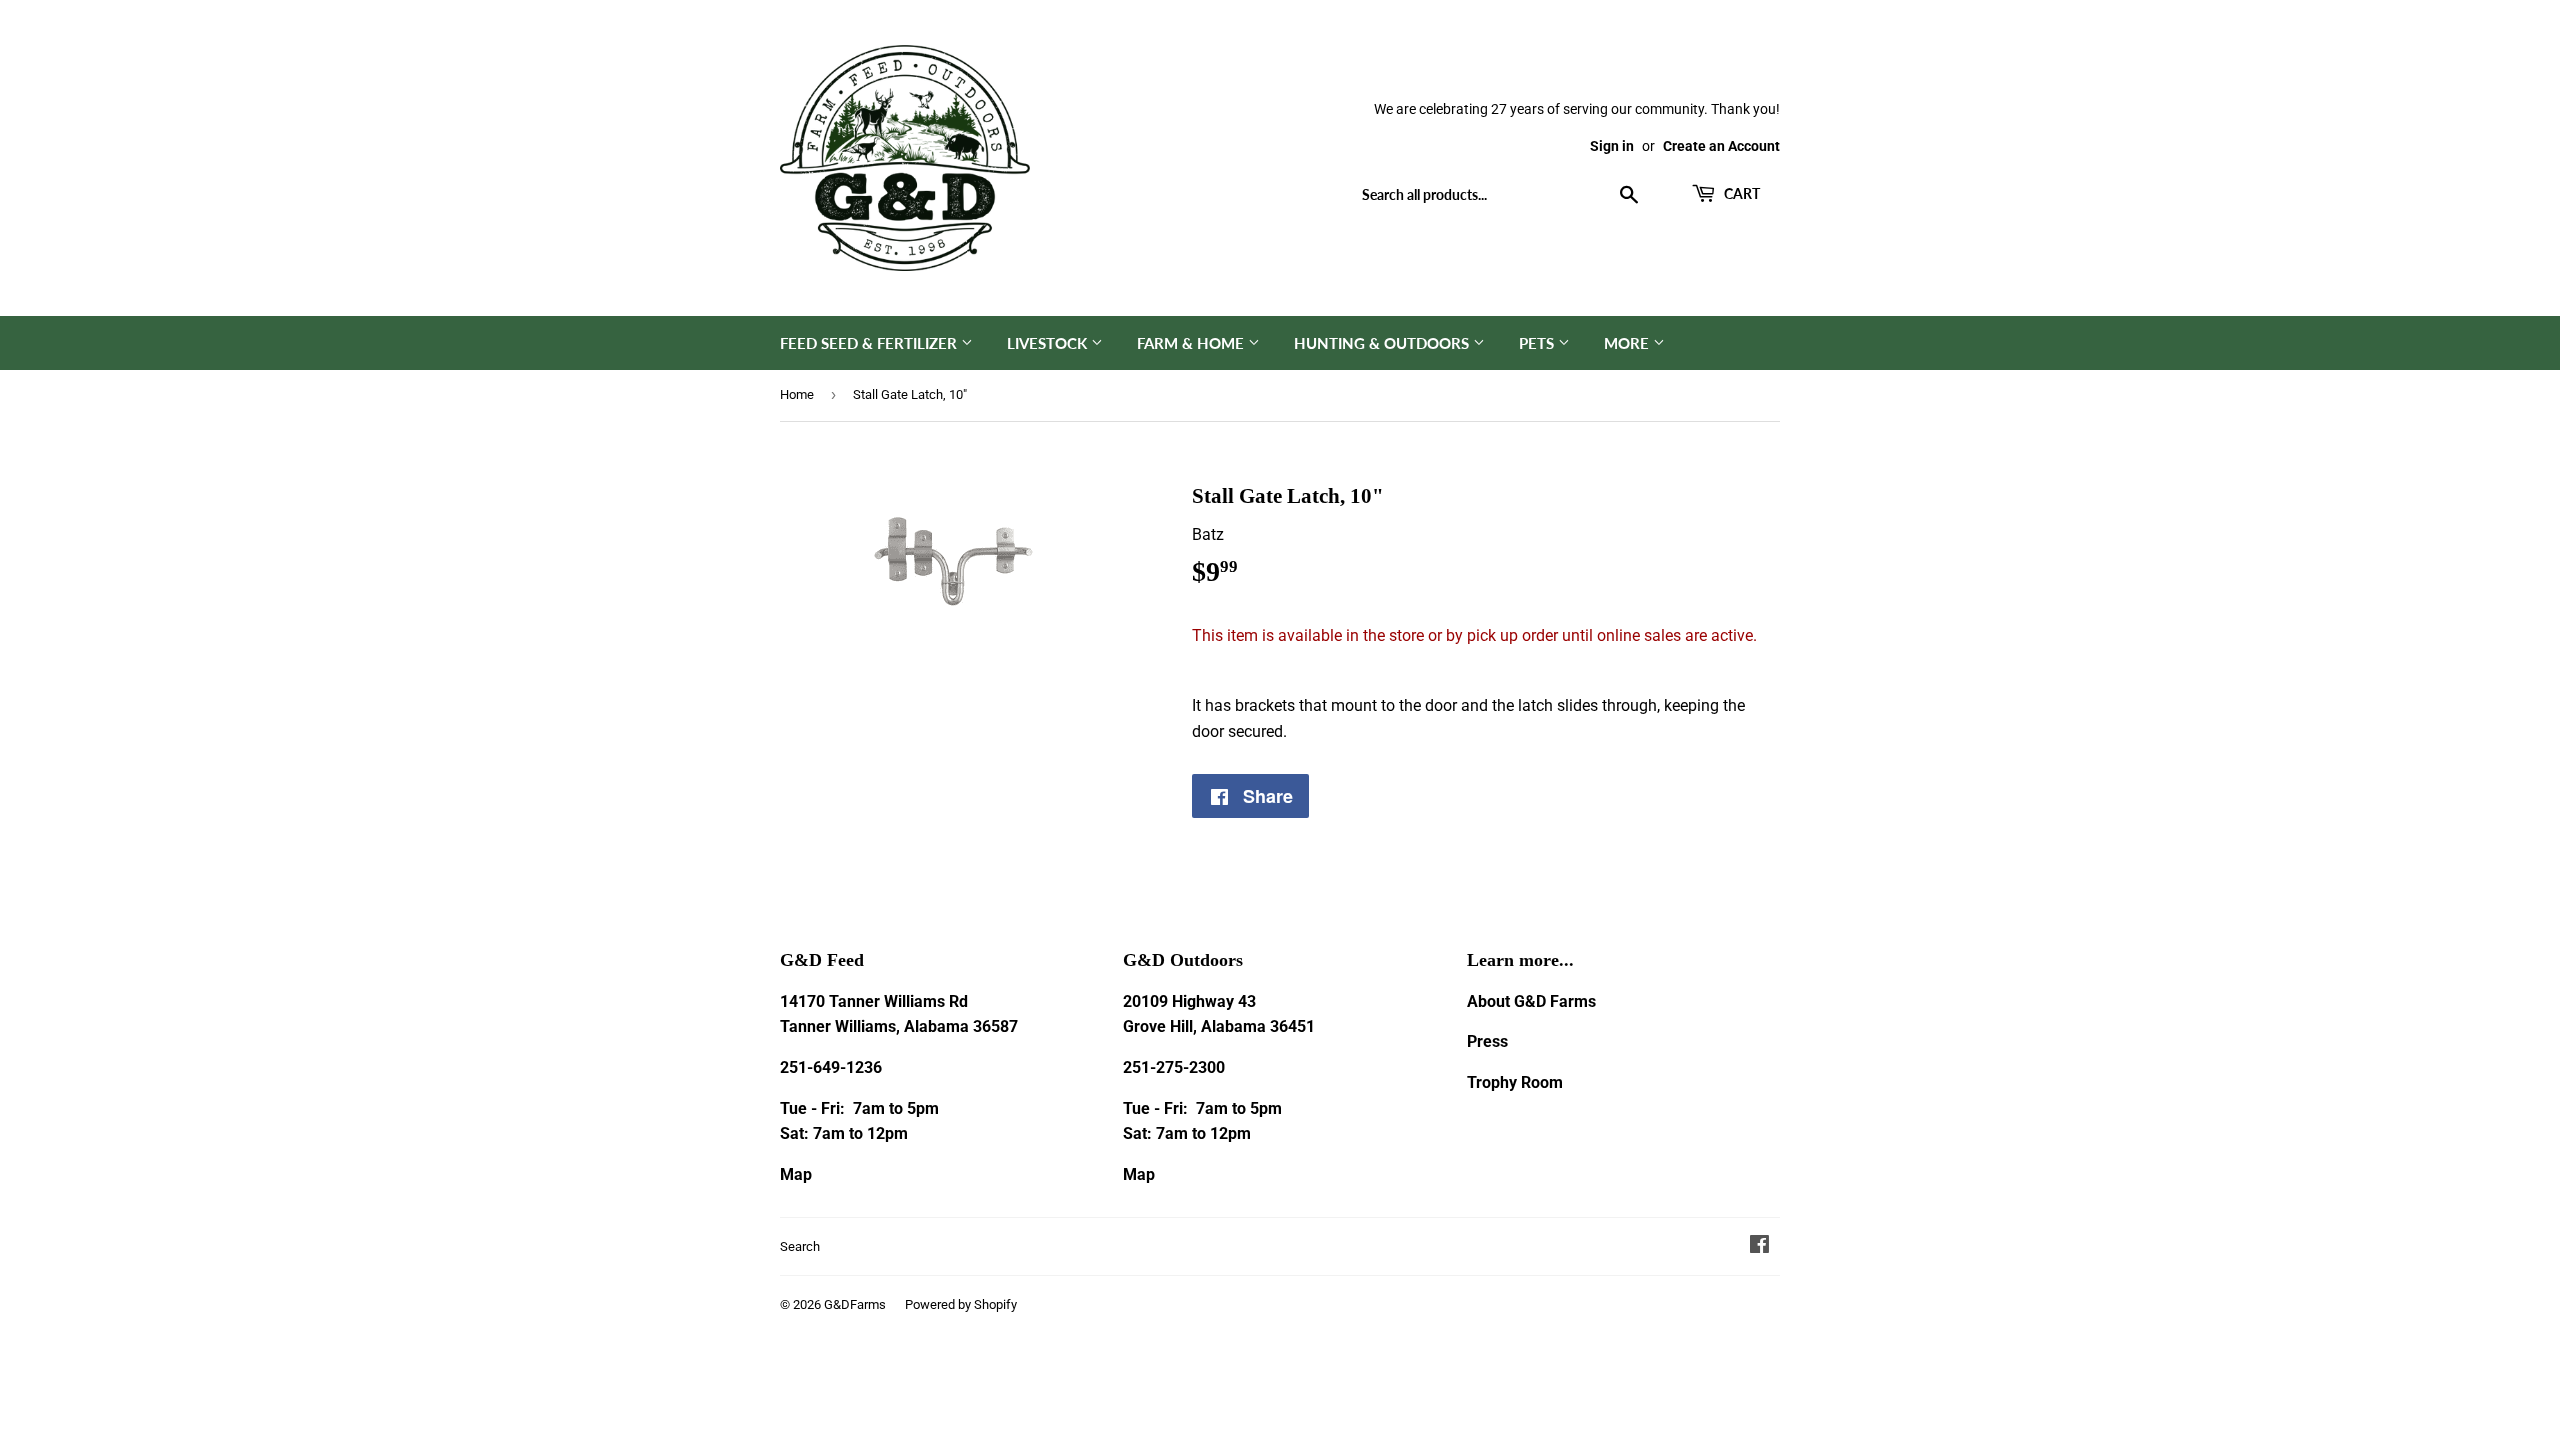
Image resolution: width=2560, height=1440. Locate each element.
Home (797, 394)
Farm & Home (1192, 343)
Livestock (1049, 343)
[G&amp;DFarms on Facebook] (1759, 1246)
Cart (1740, 193)
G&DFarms (855, 1304)
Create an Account (1721, 146)
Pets (1538, 343)
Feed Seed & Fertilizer (870, 343)
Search (800, 1246)
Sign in (1612, 146)
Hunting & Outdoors (1383, 343)
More (1628, 343)
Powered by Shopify (961, 1304)
